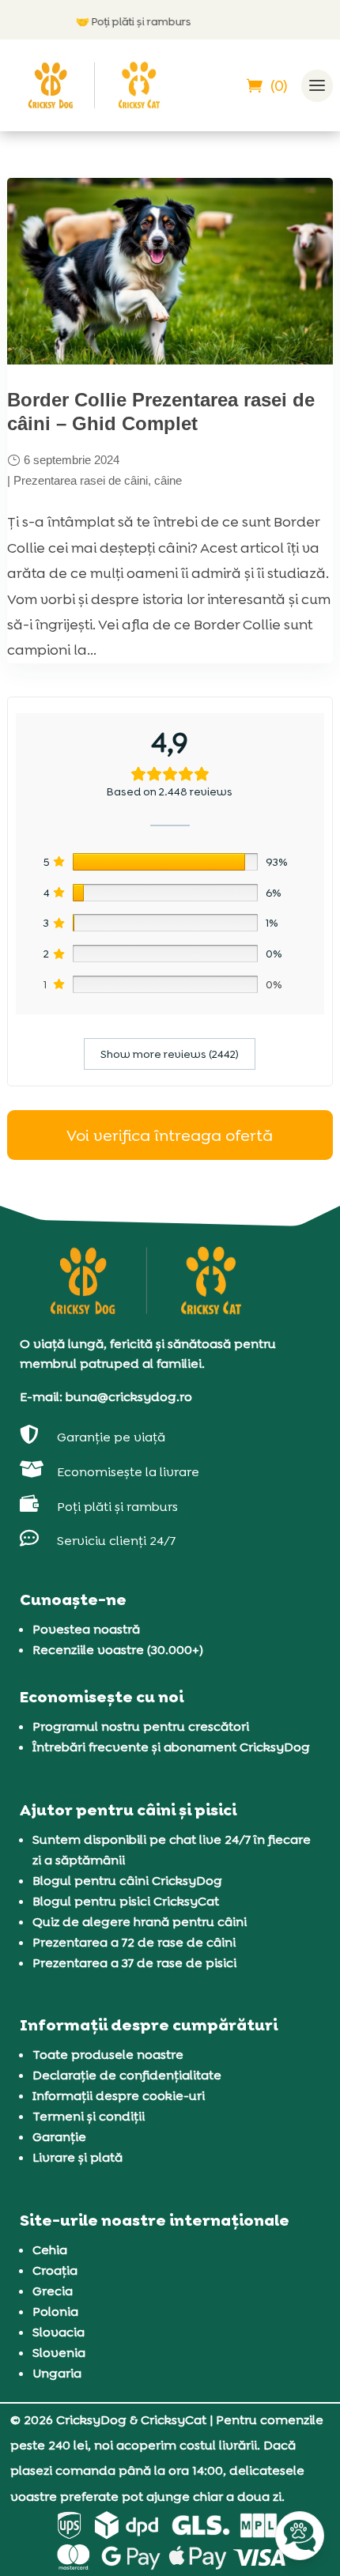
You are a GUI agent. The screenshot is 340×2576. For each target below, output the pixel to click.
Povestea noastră (86, 1629)
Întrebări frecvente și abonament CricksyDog (171, 1747)
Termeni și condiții (89, 2116)
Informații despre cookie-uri (119, 2096)
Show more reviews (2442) (170, 1054)
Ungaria (57, 2373)
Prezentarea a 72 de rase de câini (134, 1942)
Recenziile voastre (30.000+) (118, 1650)
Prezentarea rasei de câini (81, 480)
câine (168, 480)
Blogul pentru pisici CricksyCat (126, 1901)
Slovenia (59, 2353)
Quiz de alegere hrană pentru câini (140, 1922)
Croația (55, 2270)
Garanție (59, 2137)
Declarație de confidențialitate (127, 2075)
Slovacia (59, 2332)
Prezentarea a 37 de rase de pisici (134, 1963)
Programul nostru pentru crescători (141, 1726)
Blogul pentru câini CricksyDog (127, 1881)
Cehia (50, 2250)
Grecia (53, 2291)
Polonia (55, 2312)
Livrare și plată (77, 2157)
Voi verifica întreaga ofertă (170, 1135)
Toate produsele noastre (108, 2055)
